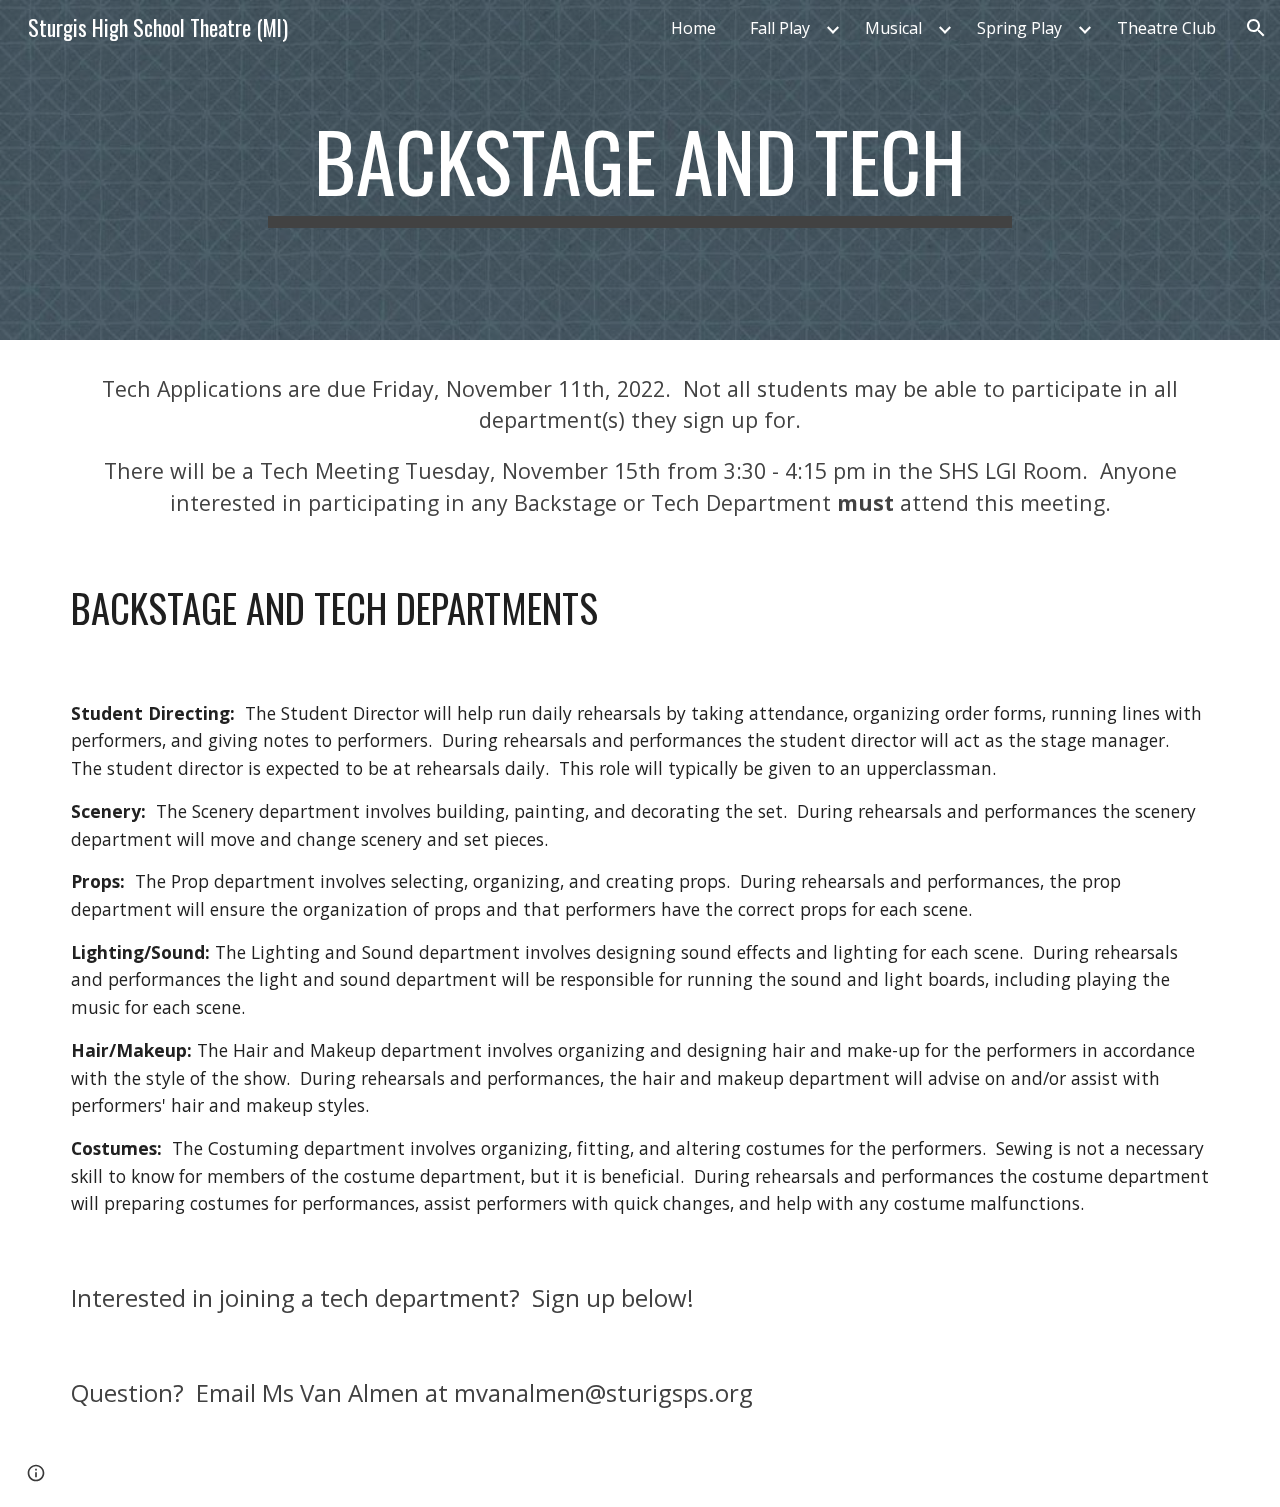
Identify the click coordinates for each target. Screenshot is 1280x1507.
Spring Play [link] (1019, 28)
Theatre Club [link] (1166, 28)
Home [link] (693, 28)
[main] (640, 170)
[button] (1256, 28)
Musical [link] (893, 28)
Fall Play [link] (780, 28)
